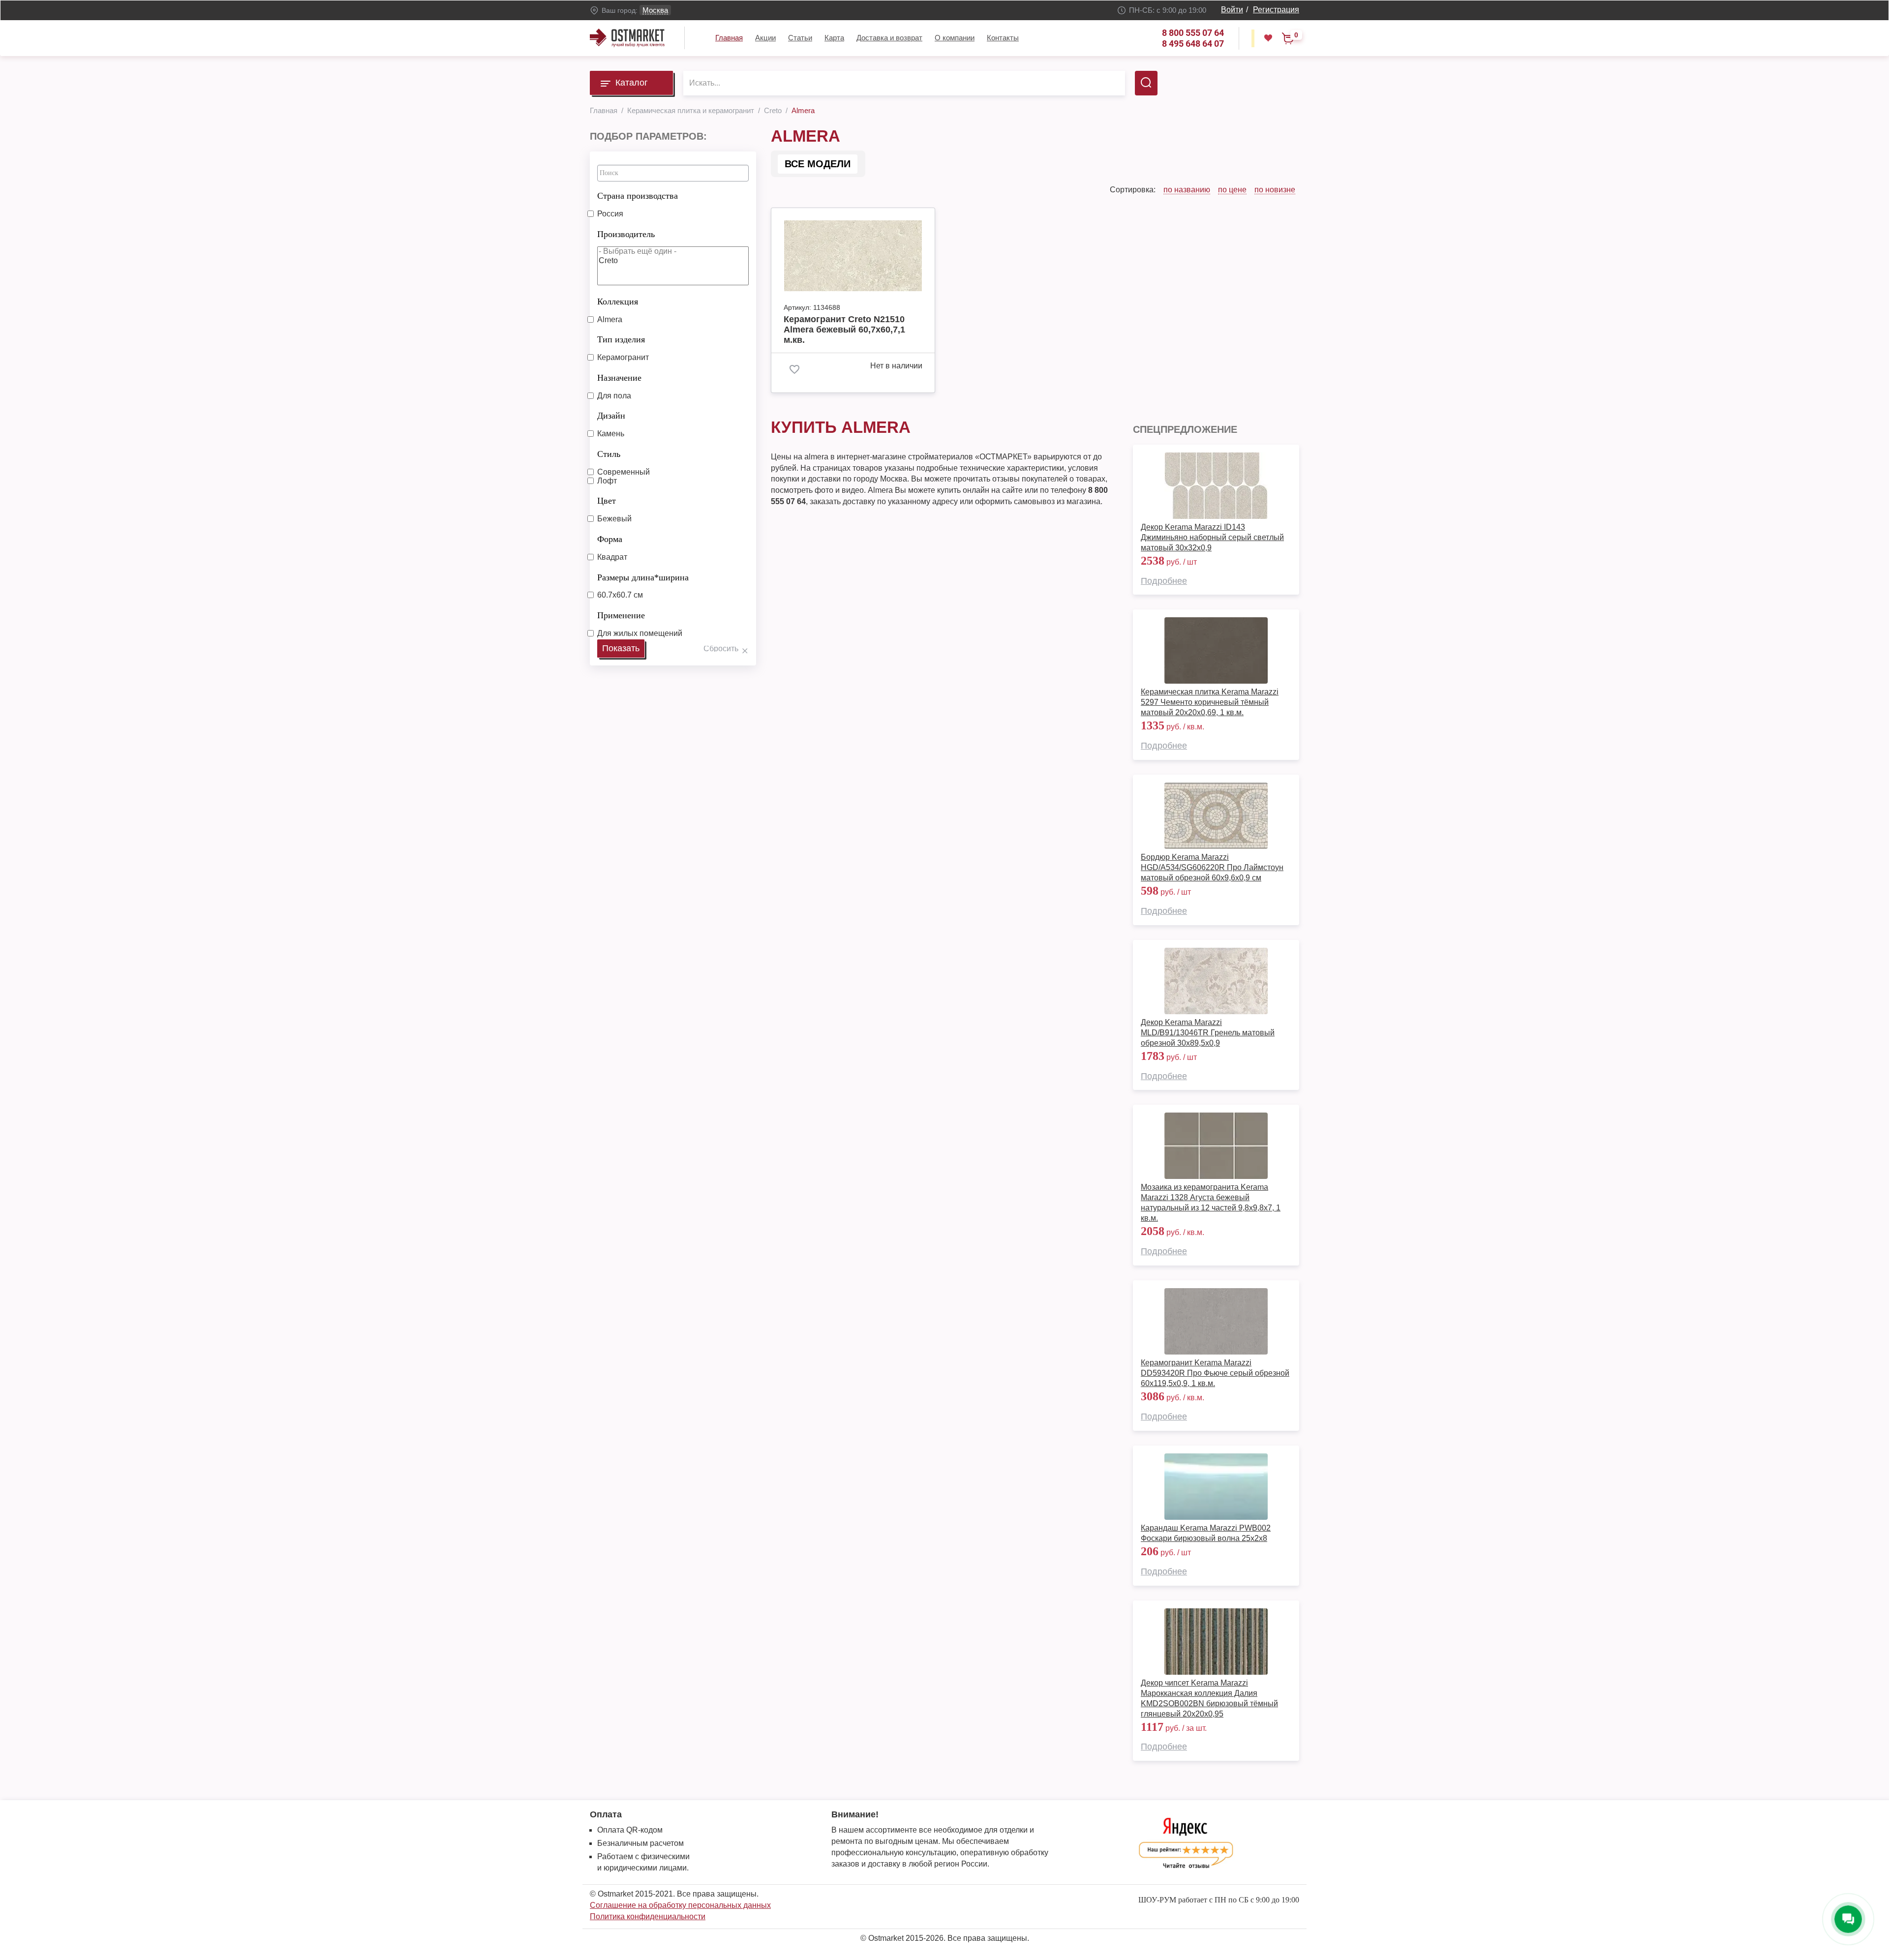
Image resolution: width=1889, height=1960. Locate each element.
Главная (729, 38)
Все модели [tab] (818, 164)
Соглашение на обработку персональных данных (680, 1905)
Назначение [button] (619, 378)
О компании (955, 38)
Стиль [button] (609, 454)
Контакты (1003, 38)
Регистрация (1276, 10)
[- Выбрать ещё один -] (673, 252)
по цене (1232, 190)
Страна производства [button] (638, 196)
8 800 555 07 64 (1193, 33)
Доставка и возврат (889, 38)
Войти (1232, 10)
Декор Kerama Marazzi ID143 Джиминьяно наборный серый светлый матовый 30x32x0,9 (1212, 537)
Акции (765, 38)
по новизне (1275, 190)
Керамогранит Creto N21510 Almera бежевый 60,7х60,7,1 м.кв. (844, 330)
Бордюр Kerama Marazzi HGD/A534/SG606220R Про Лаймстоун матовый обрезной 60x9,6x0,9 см (1212, 867)
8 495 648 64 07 (1193, 44)
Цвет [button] (607, 501)
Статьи (800, 38)
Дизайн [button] (611, 416)
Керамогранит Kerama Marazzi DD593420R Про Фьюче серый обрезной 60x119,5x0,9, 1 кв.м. (1215, 1373)
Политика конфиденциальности (648, 1916)
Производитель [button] (626, 234)
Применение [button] (621, 615)
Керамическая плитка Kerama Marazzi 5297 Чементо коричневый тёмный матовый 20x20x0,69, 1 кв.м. (1210, 702)
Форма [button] (610, 539)
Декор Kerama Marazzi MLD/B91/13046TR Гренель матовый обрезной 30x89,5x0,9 (1208, 1033)
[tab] (673, 193)
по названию (1187, 190)
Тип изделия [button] (621, 339)
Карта (834, 38)
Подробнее (1164, 581)
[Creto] (673, 261)
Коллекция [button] (618, 302)
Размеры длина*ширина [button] (643, 577)
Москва (655, 10)
